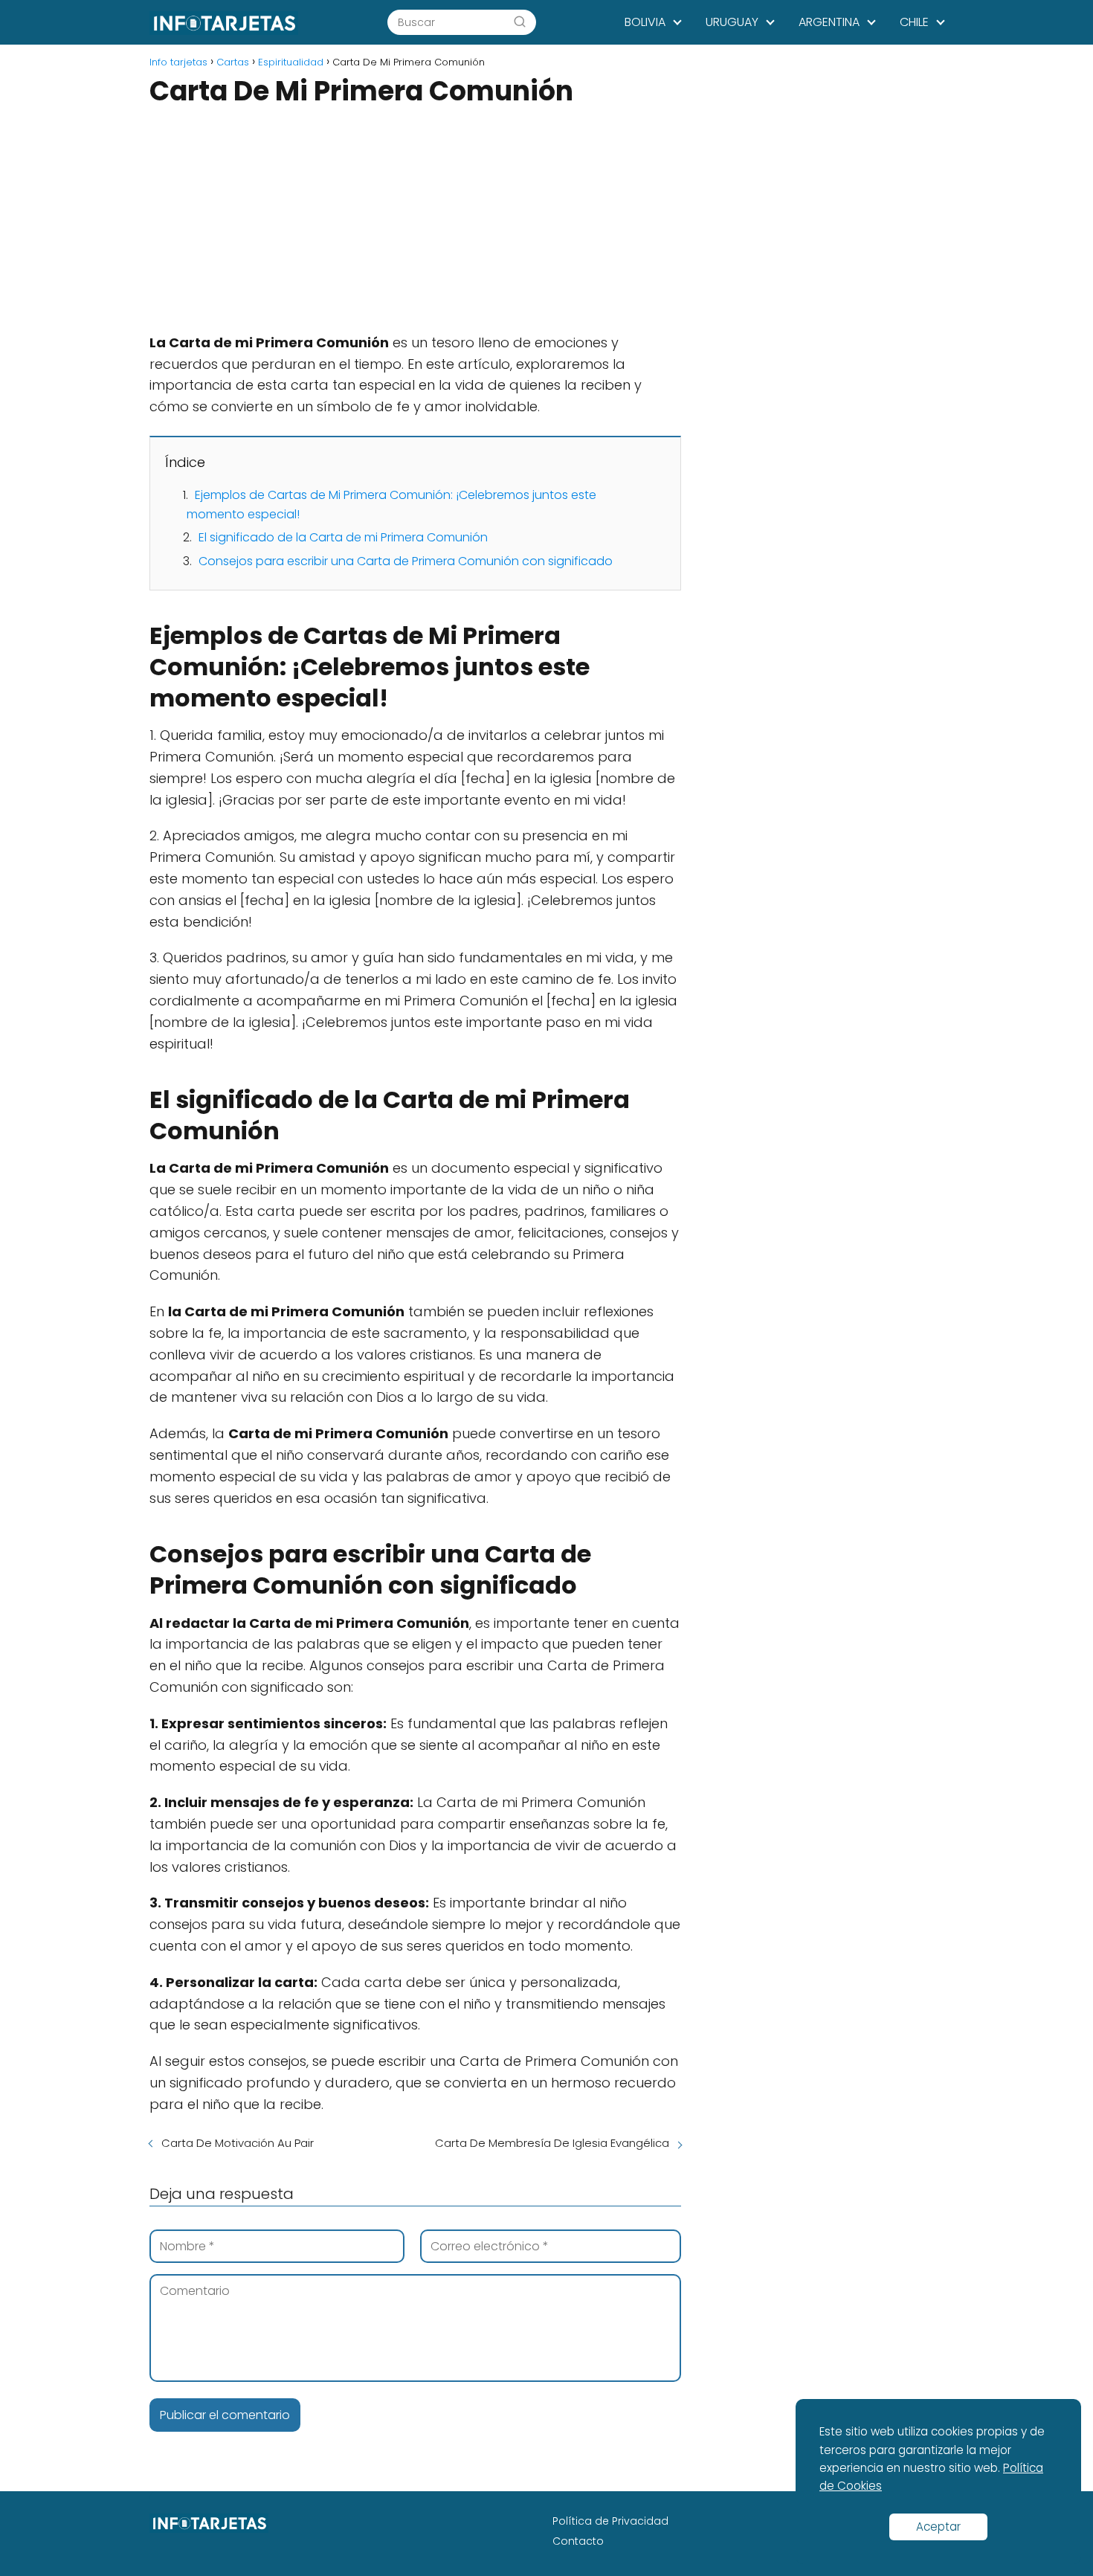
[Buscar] (520, 22)
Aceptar (938, 2527)
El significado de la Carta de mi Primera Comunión (343, 537)
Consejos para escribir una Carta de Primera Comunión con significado (406, 561)
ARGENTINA (829, 22)
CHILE (914, 22)
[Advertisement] (415, 222)
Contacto (578, 2541)
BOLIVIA (645, 22)
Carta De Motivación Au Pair (238, 2143)
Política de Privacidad (610, 2521)
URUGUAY (732, 22)
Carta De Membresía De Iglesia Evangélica (552, 2143)
